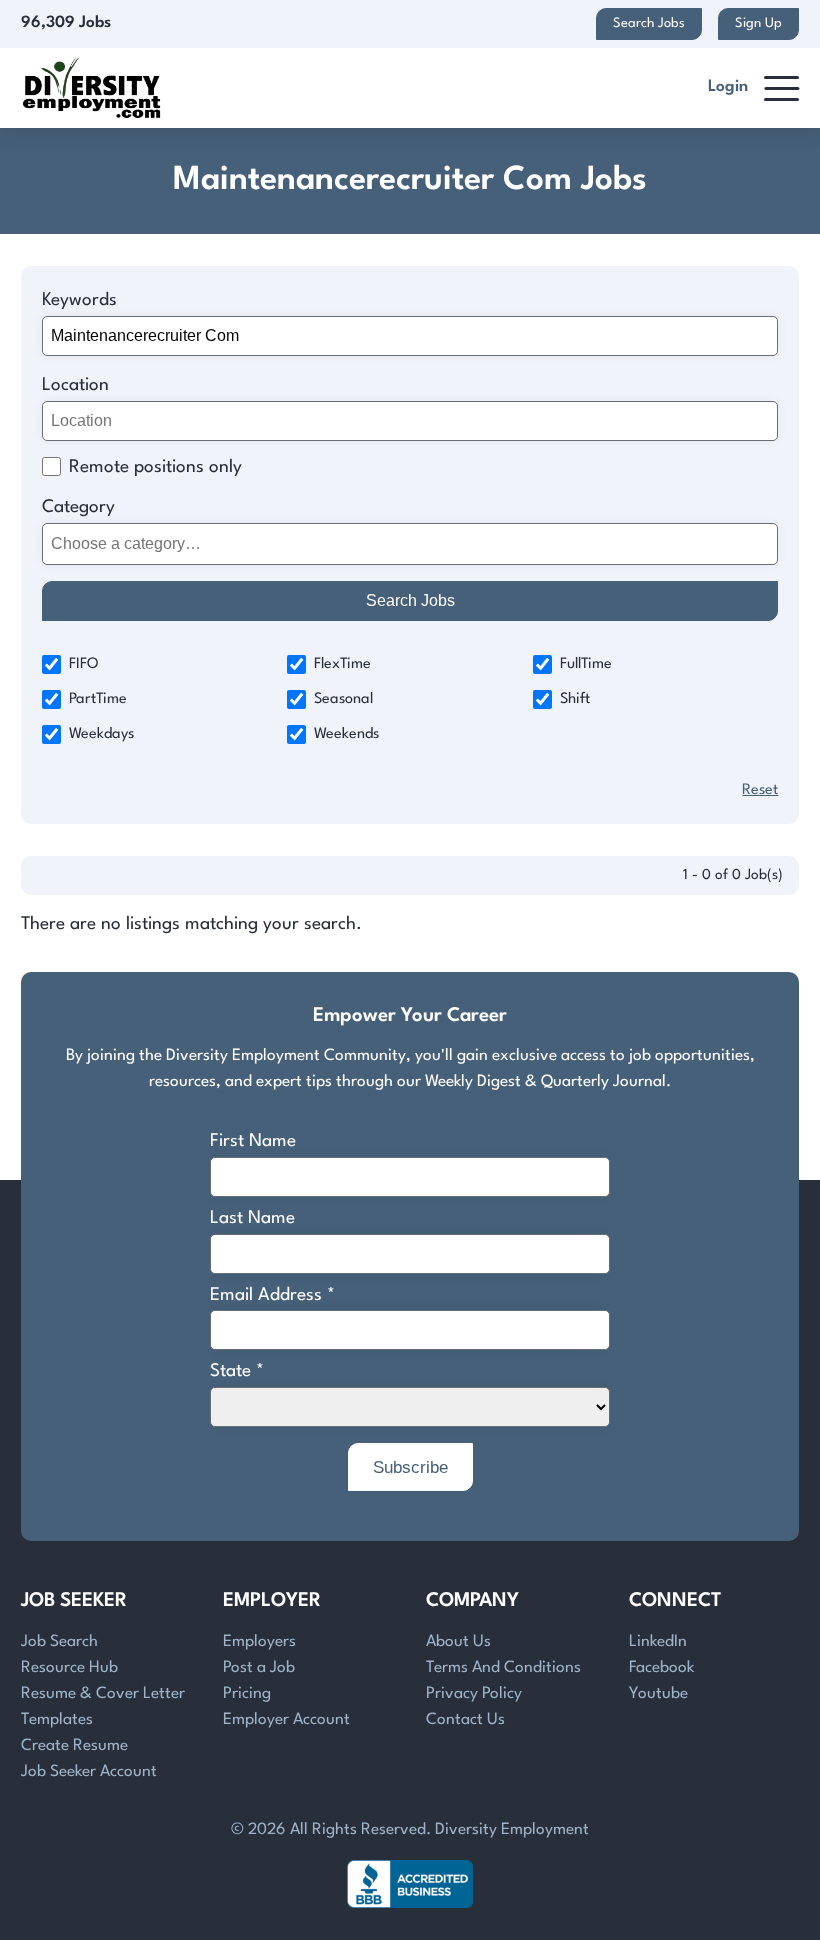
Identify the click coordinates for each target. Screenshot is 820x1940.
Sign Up (758, 23)
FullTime (586, 664)
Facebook (661, 1668)
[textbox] (406, 543)
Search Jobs (649, 23)
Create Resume (74, 1746)
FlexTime (342, 664)
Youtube (658, 1694)
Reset (760, 790)
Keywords (79, 300)
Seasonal (343, 699)
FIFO (84, 664)
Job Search (59, 1642)
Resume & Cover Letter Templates (103, 1707)
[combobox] (410, 544)
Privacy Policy (474, 1694)
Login (728, 87)
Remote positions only (155, 467)
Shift (575, 699)
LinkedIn (658, 1642)
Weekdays (101, 734)
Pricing (247, 1694)
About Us (458, 1642)
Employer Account (286, 1720)
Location (75, 385)
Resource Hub (69, 1668)
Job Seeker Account (89, 1772)
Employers (259, 1642)
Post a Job (259, 1668)
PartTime (98, 699)
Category (78, 507)
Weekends (346, 734)
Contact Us (465, 1720)
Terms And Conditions (503, 1668)
